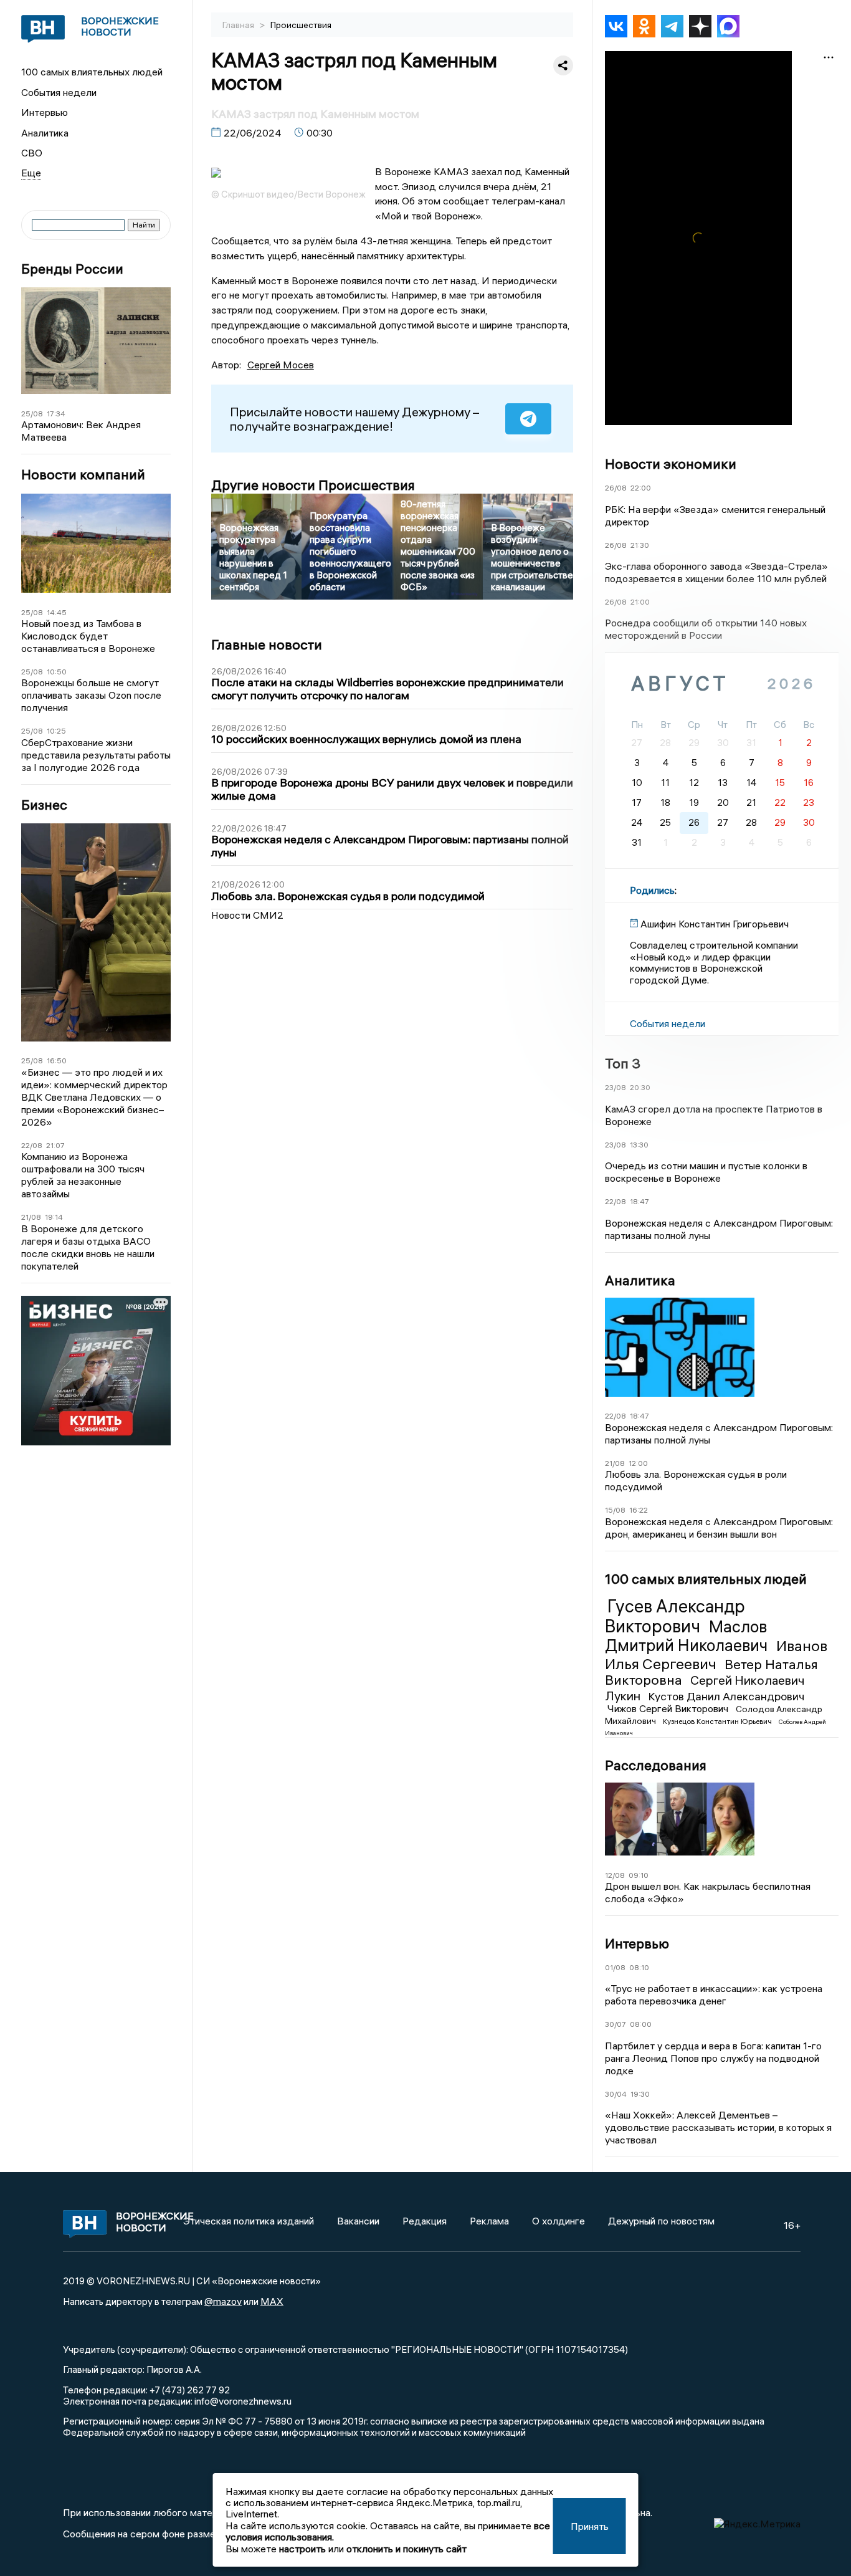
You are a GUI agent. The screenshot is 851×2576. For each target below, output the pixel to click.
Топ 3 (623, 1063)
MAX (272, 2301)
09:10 (639, 1875)
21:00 (640, 602)
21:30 (640, 545)
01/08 (615, 1967)
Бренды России (72, 269)
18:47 (639, 1201)
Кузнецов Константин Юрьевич (718, 1721)
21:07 (55, 1145)
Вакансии (358, 2221)
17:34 (56, 414)
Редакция (425, 2221)
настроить (302, 2549)
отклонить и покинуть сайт (406, 2549)
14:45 (57, 612)
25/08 (32, 414)
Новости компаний (83, 475)
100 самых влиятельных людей (92, 72)
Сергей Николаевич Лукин (705, 1688)
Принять (590, 2526)
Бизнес (44, 805)
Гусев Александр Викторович (675, 1616)
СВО (32, 153)
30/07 (616, 2024)
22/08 (32, 1145)
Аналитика (45, 133)
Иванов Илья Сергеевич (716, 1654)
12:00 (638, 1463)
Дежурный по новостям (661, 2221)
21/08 (31, 1217)
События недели (59, 92)
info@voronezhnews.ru (243, 2401)
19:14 (54, 1217)
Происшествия (301, 25)
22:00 (641, 488)
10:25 (56, 731)
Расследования (656, 1765)
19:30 (640, 2094)
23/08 (616, 1087)
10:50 (57, 672)
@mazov (223, 2301)
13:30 (639, 1145)
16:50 (57, 1061)
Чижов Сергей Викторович (669, 1708)
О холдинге (559, 2221)
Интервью (45, 112)
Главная (239, 25)
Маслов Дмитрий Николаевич (688, 1636)
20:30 (640, 1087)
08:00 (641, 2024)
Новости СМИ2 (247, 915)
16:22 (639, 1510)
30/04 (616, 2094)
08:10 (639, 1967)
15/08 (615, 1510)
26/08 (616, 488)
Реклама (489, 2221)
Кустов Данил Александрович (726, 1696)
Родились (652, 890)
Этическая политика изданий (249, 2221)
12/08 (615, 1875)
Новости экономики (671, 464)
